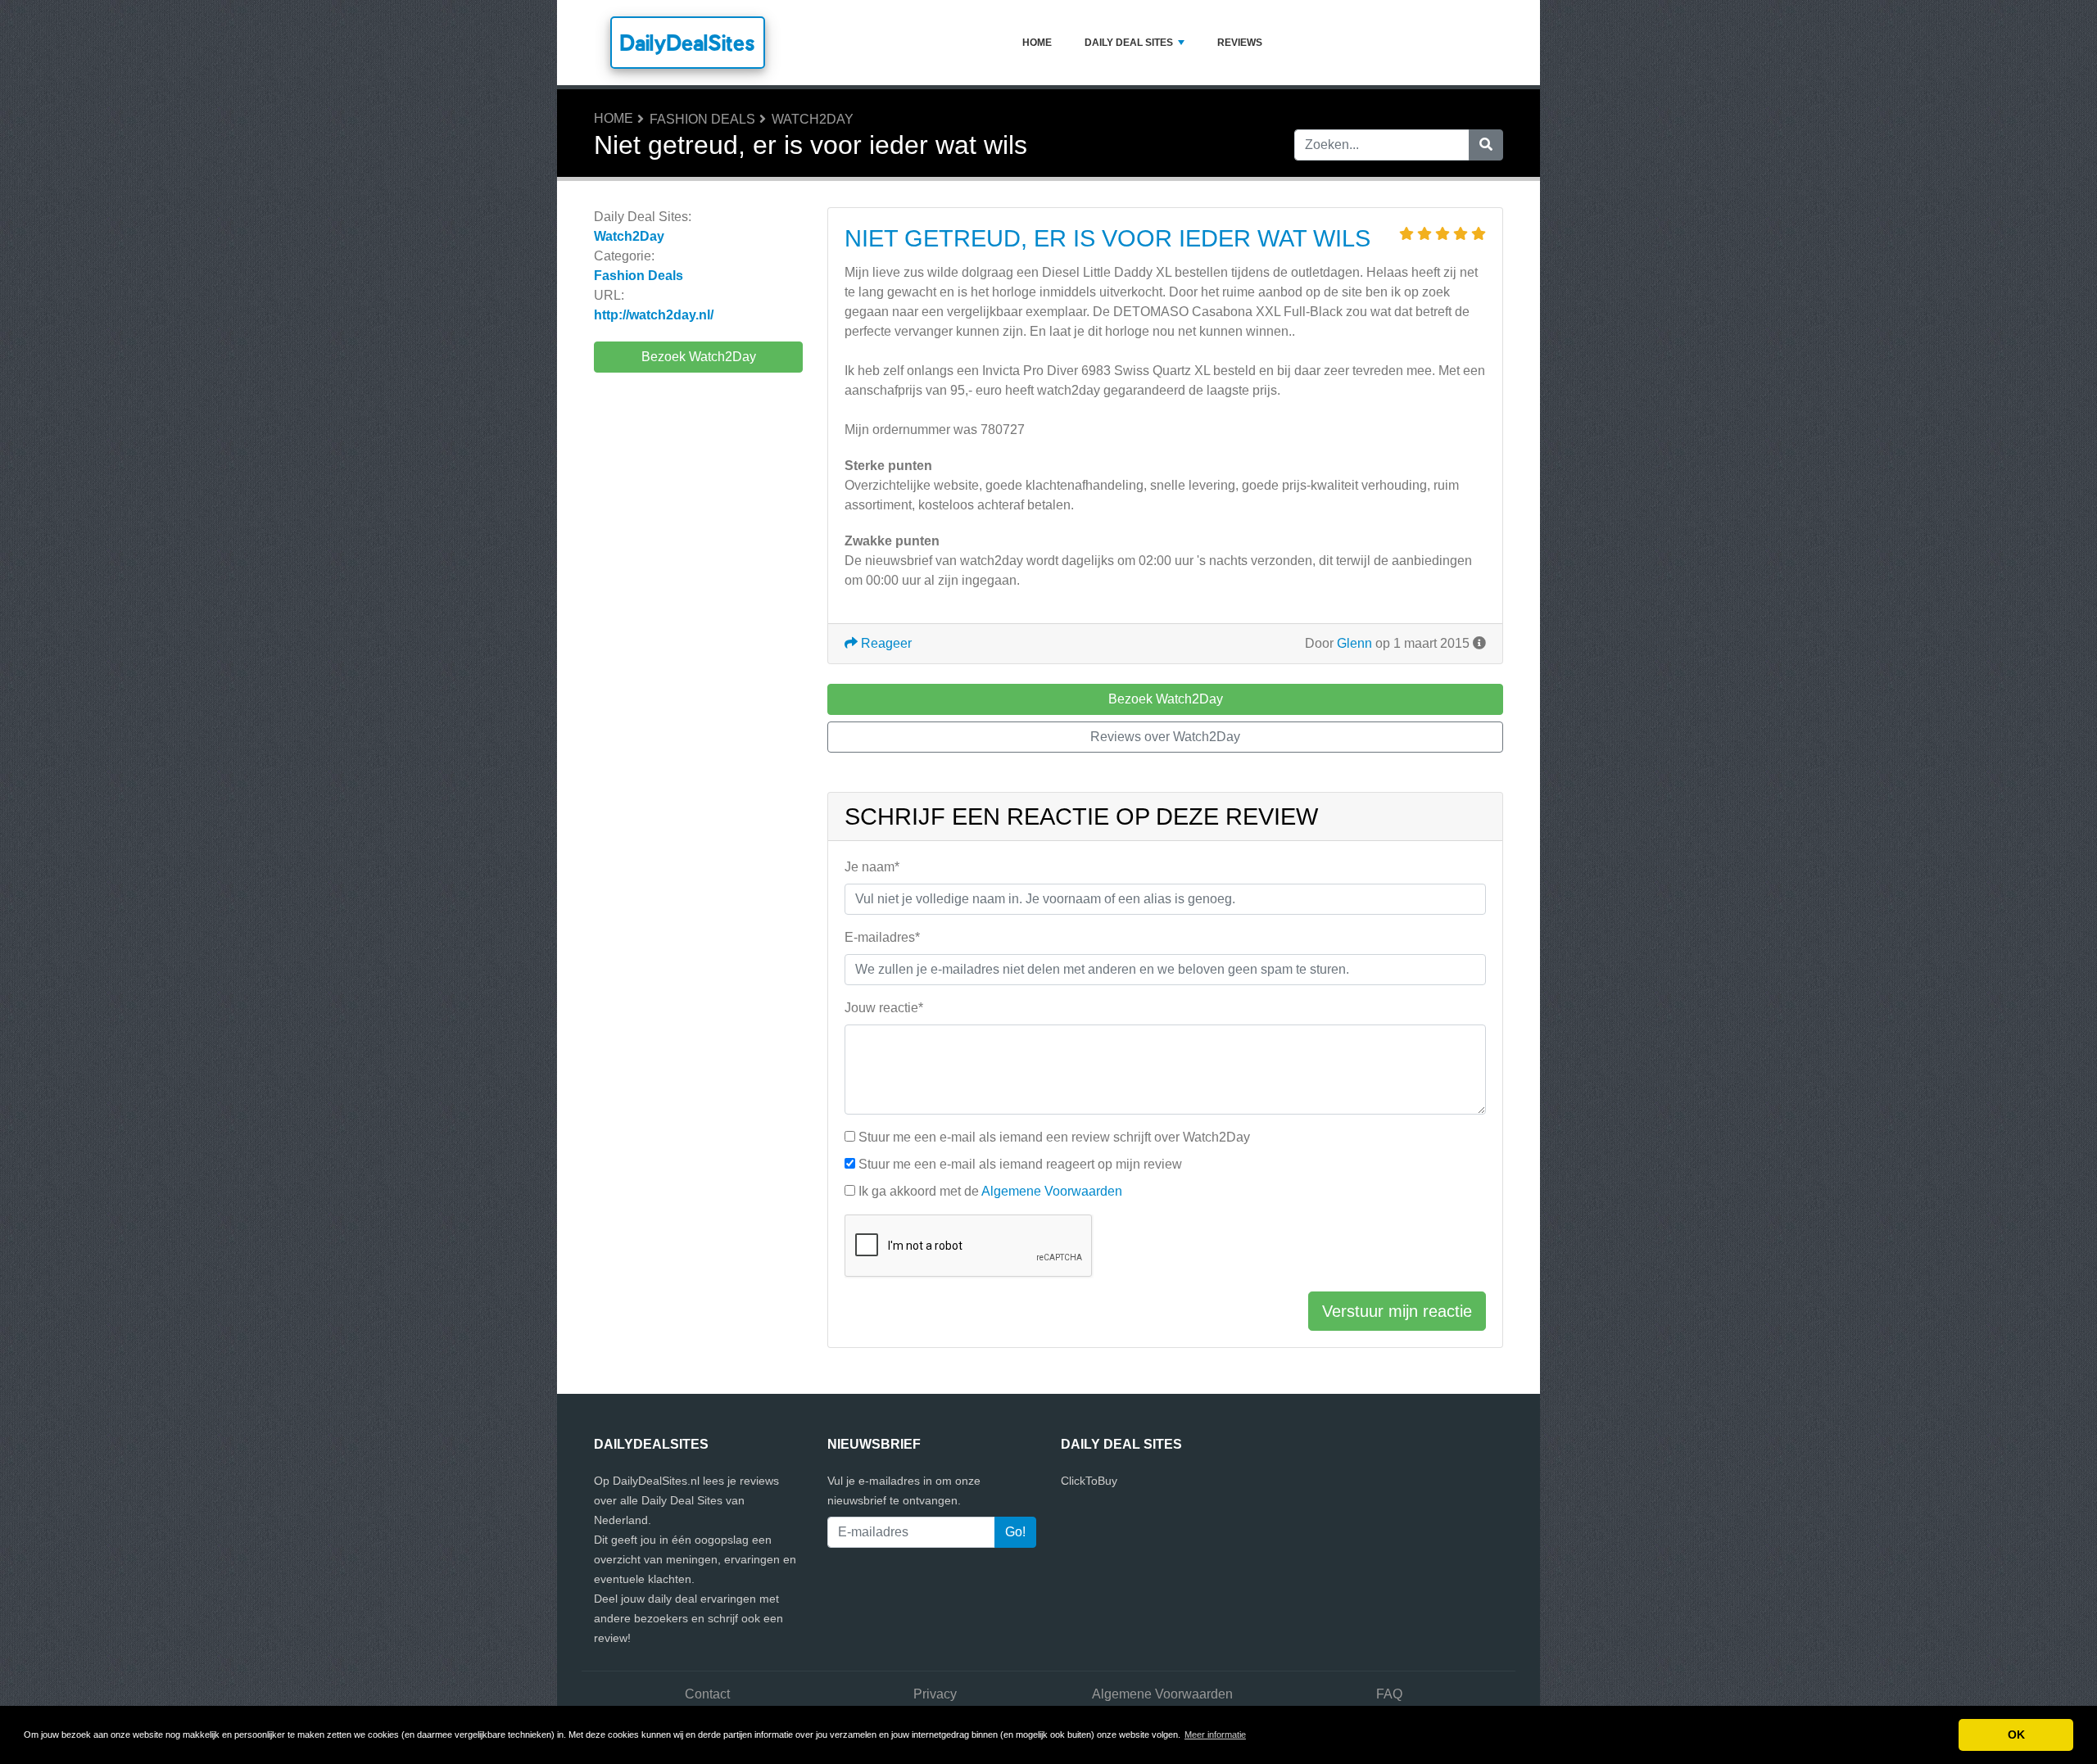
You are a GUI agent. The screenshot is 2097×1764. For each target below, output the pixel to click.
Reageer (885, 643)
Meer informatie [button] (1215, 1735)
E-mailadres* (882, 937)
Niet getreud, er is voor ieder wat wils (1107, 238)
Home (1037, 43)
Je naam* (872, 867)
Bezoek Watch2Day (699, 357)
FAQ (1389, 1694)
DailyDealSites (688, 43)
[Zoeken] (1486, 145)
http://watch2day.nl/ (654, 315)
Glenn (1354, 643)
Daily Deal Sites (1129, 43)
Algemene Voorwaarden (1052, 1191)
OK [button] (2016, 1735)
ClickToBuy (1089, 1481)
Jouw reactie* (884, 1008)
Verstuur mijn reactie (1397, 1311)
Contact (707, 1694)
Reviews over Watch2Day (1165, 737)
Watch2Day (813, 119)
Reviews (1240, 43)
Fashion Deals (702, 119)
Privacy (935, 1694)
